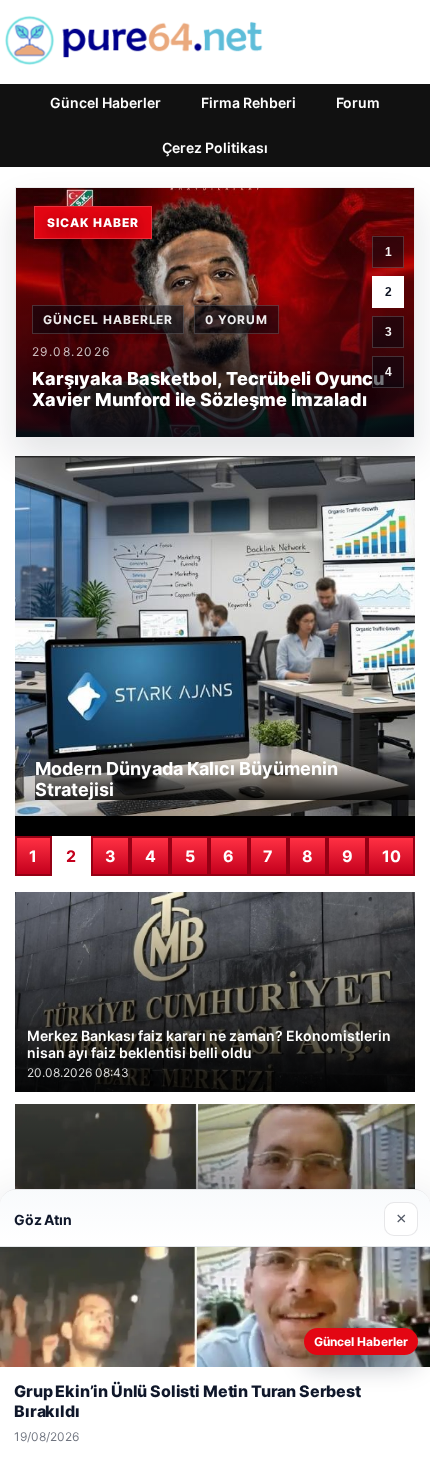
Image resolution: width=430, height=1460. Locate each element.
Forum (358, 102)
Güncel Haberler (105, 102)
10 (391, 856)
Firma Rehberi (248, 102)
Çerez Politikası (215, 147)
